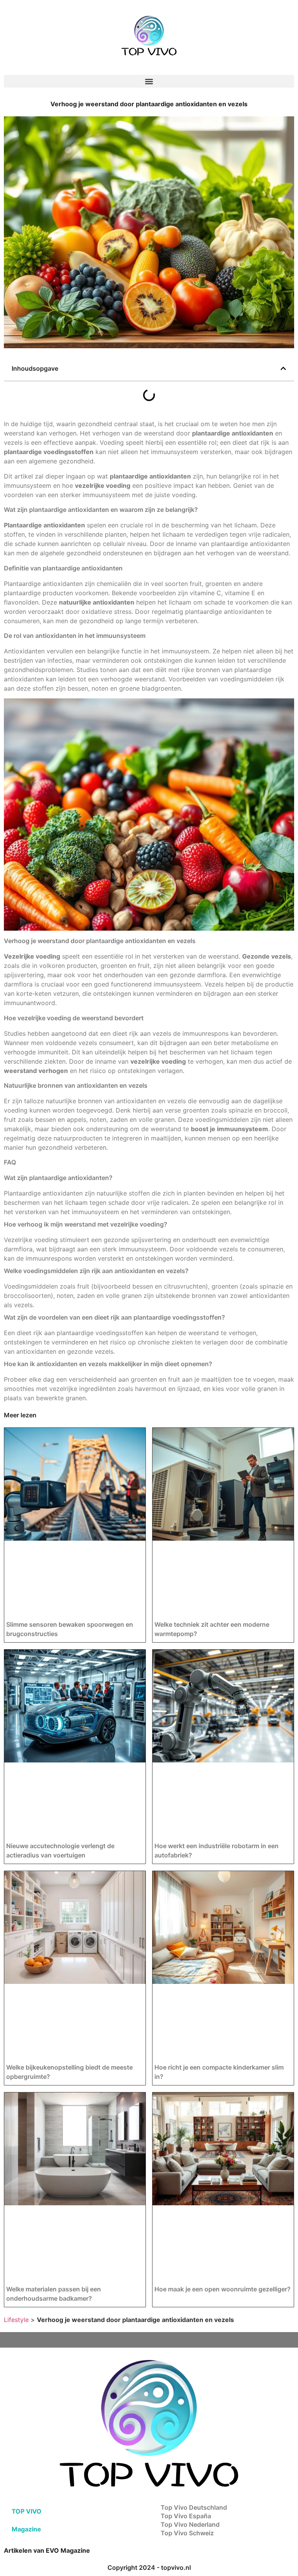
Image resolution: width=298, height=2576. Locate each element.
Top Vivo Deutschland (194, 2507)
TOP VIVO (27, 2511)
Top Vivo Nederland (190, 2524)
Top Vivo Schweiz (187, 2533)
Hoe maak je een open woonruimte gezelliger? (223, 2289)
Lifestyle (16, 2320)
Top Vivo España (186, 2516)
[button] (149, 81)
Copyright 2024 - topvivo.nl (149, 2567)
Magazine (26, 2529)
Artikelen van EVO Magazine (47, 2550)
